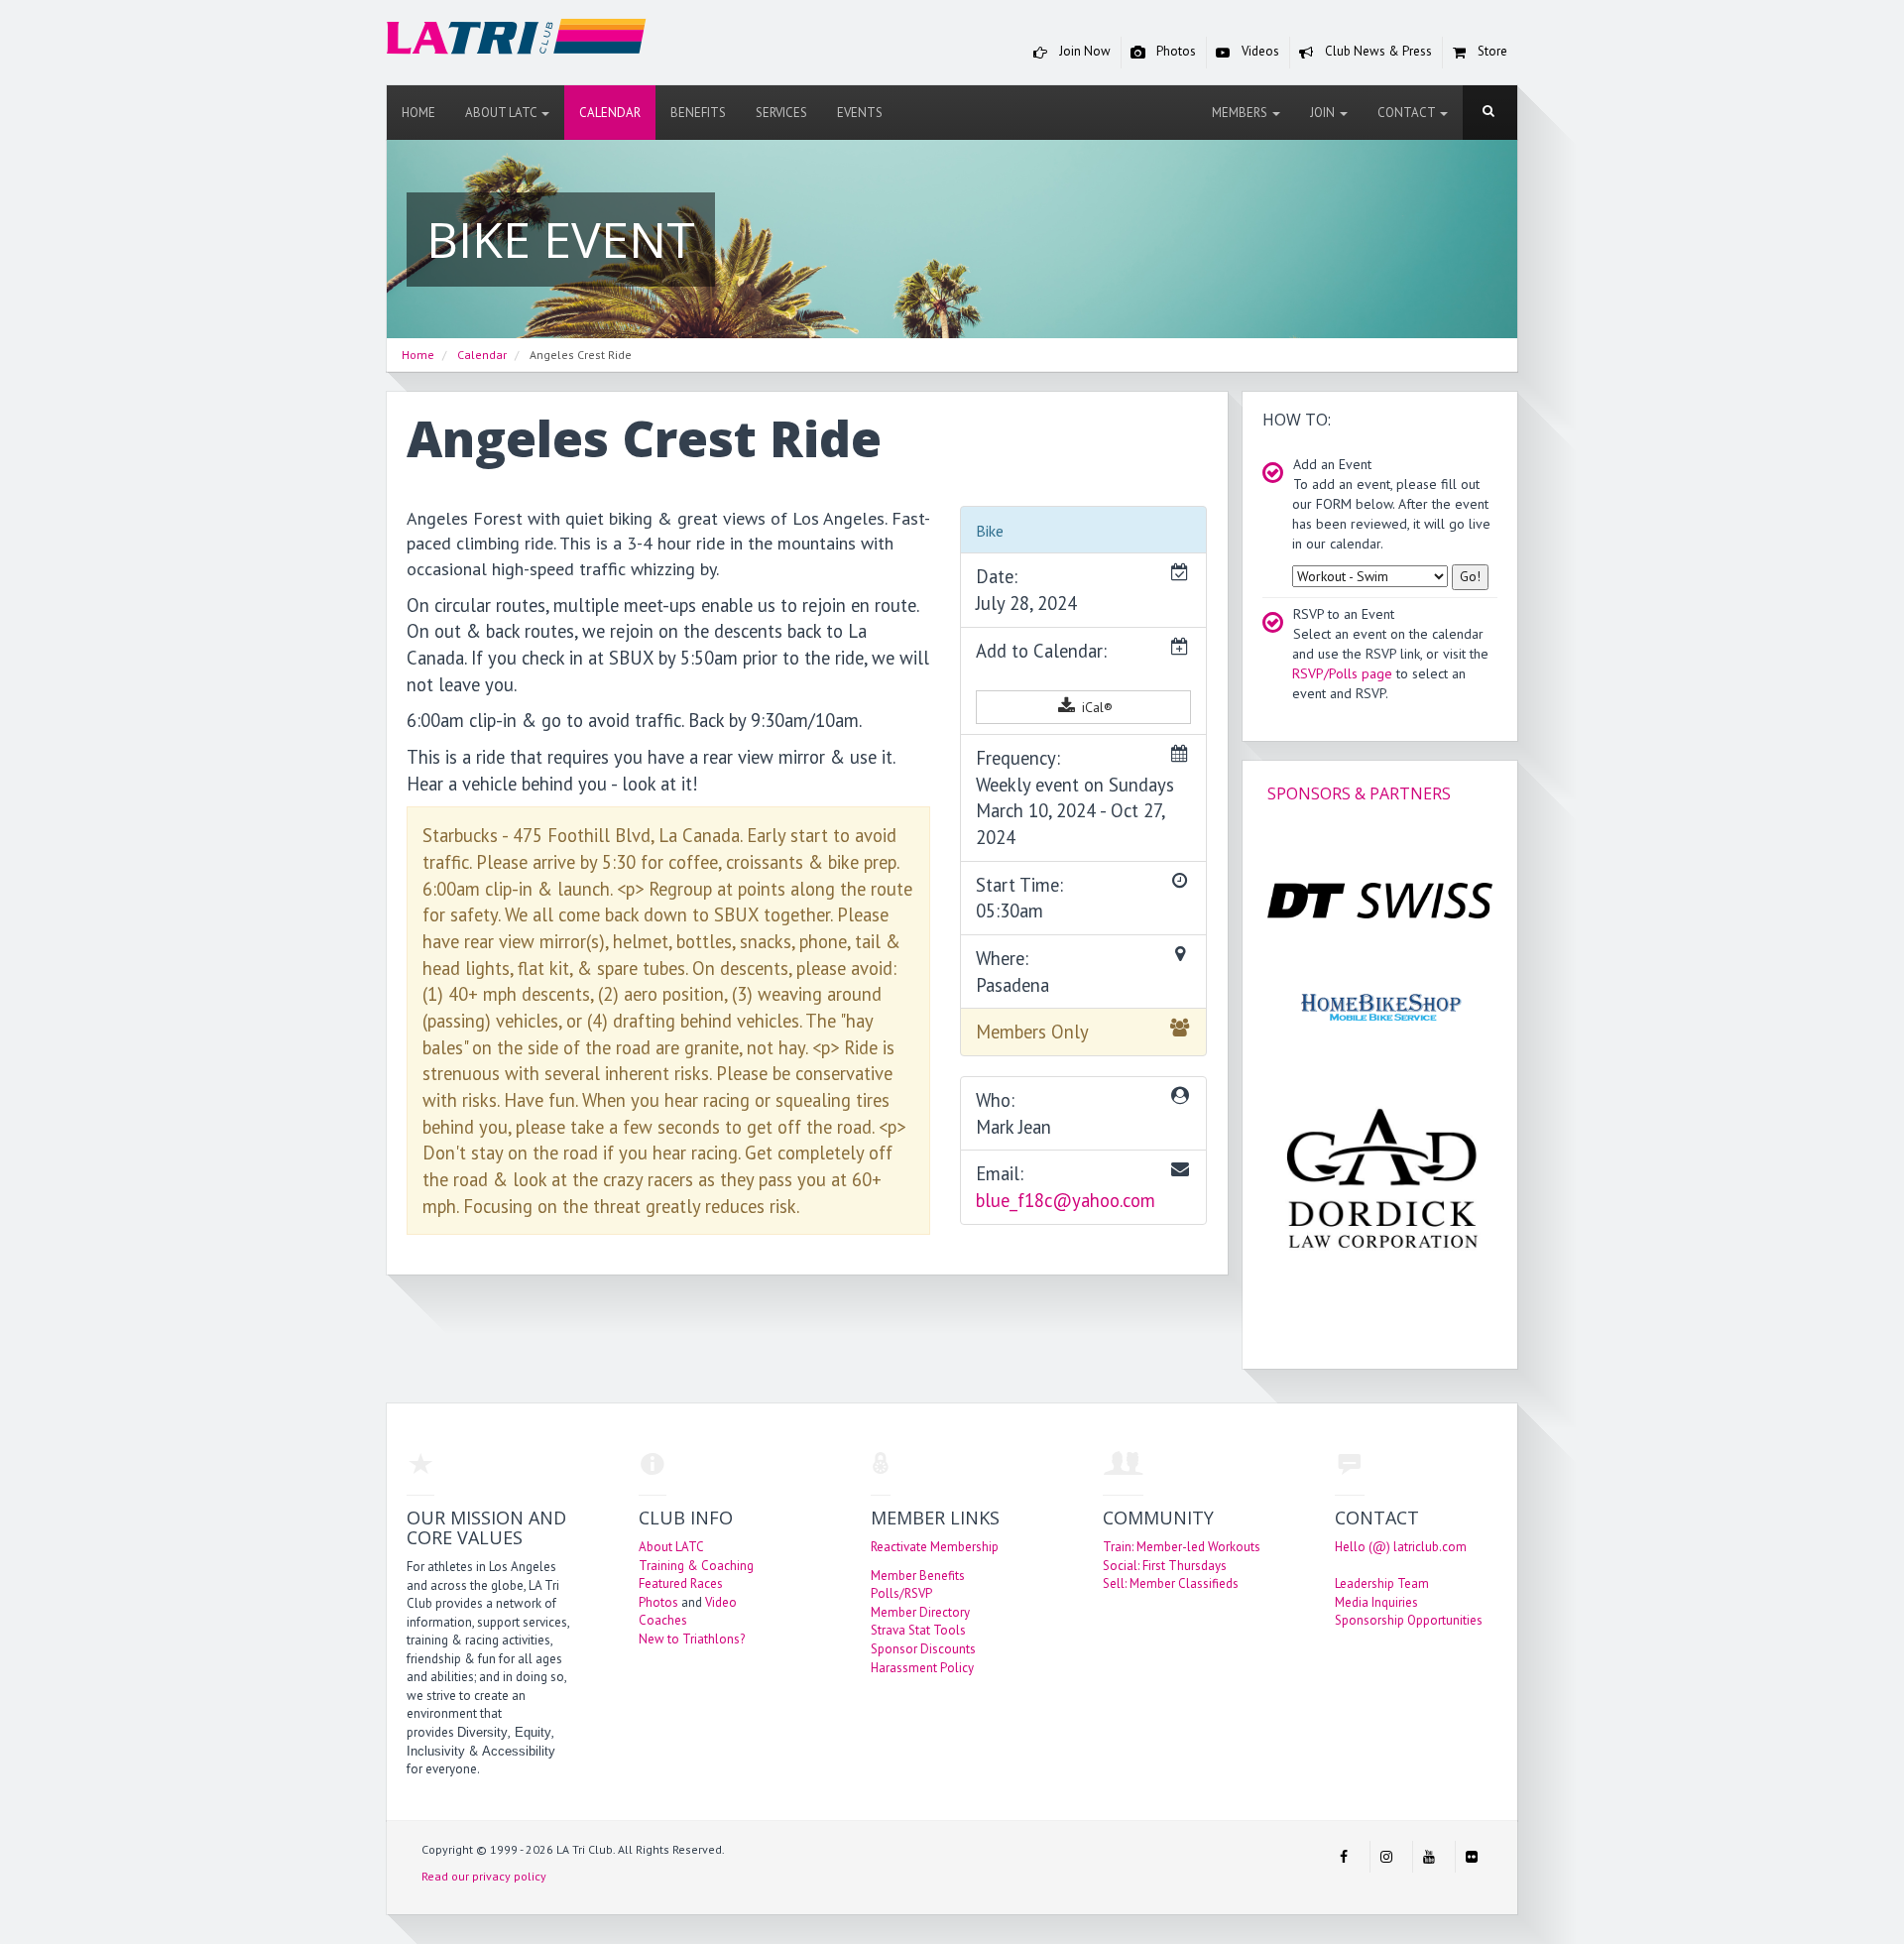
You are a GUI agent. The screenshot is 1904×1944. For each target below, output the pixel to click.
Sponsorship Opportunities (1409, 1620)
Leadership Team (1382, 1583)
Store (1491, 51)
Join (1324, 113)
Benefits (698, 113)
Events (860, 113)
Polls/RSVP (901, 1593)
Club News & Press (1377, 51)
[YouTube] (1429, 1857)
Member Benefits (918, 1576)
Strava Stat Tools (918, 1630)
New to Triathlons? (692, 1639)
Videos (1259, 51)
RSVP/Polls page (1342, 673)
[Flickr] (1472, 1857)
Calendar (610, 113)
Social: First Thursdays (1165, 1566)
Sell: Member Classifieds (1171, 1583)
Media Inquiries (1376, 1602)
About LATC (502, 113)
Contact (1408, 113)
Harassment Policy (922, 1668)
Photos (1175, 51)
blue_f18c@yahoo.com (1066, 1200)
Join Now (1083, 51)
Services (781, 113)
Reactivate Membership (935, 1547)
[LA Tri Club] (517, 41)
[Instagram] (1386, 1857)
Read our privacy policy (484, 1876)
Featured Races (681, 1583)
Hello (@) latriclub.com (1401, 1547)
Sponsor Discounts (923, 1649)
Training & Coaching (696, 1566)
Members (1241, 113)
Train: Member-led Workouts (1182, 1547)
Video (721, 1602)
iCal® (1095, 707)
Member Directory (920, 1612)
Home (418, 113)
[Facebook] (1344, 1857)
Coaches (663, 1620)
